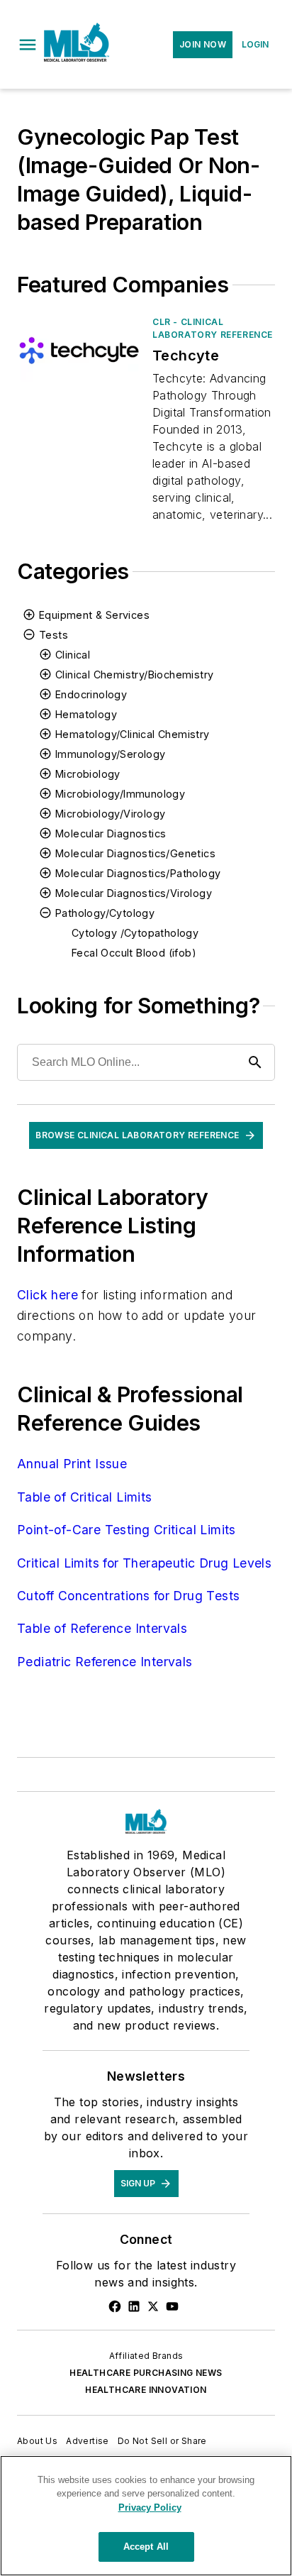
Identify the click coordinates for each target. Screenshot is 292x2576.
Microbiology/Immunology (120, 794)
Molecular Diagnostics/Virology (134, 893)
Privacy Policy (150, 2508)
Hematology (86, 714)
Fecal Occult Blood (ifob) (134, 953)
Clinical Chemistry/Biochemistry (134, 675)
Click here (47, 1295)
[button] (28, 45)
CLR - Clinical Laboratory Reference (213, 328)
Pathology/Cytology (105, 913)
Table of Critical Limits (85, 1497)
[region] (146, 2516)
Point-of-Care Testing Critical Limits (127, 1530)
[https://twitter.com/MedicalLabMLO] (153, 2306)
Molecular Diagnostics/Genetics (135, 853)
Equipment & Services (94, 615)
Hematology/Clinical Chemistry (133, 734)
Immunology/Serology (111, 754)
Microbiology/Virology (110, 814)
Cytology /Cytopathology (135, 933)
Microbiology (88, 774)
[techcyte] (79, 350)
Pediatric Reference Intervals (105, 1662)
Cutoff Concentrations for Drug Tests (128, 1596)
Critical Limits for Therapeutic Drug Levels (144, 1563)
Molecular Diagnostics (111, 833)
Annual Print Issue (72, 1464)
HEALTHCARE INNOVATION (146, 2390)
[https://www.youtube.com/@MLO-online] (172, 2306)
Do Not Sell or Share (162, 2441)
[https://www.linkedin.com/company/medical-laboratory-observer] (134, 2306)
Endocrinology (91, 694)
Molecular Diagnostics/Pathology (138, 873)
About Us (37, 2441)
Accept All (146, 2547)
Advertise (88, 2441)
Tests (54, 635)
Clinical (73, 655)
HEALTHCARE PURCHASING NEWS (146, 2373)
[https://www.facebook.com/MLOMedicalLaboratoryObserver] (115, 2306)
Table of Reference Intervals (102, 1628)
